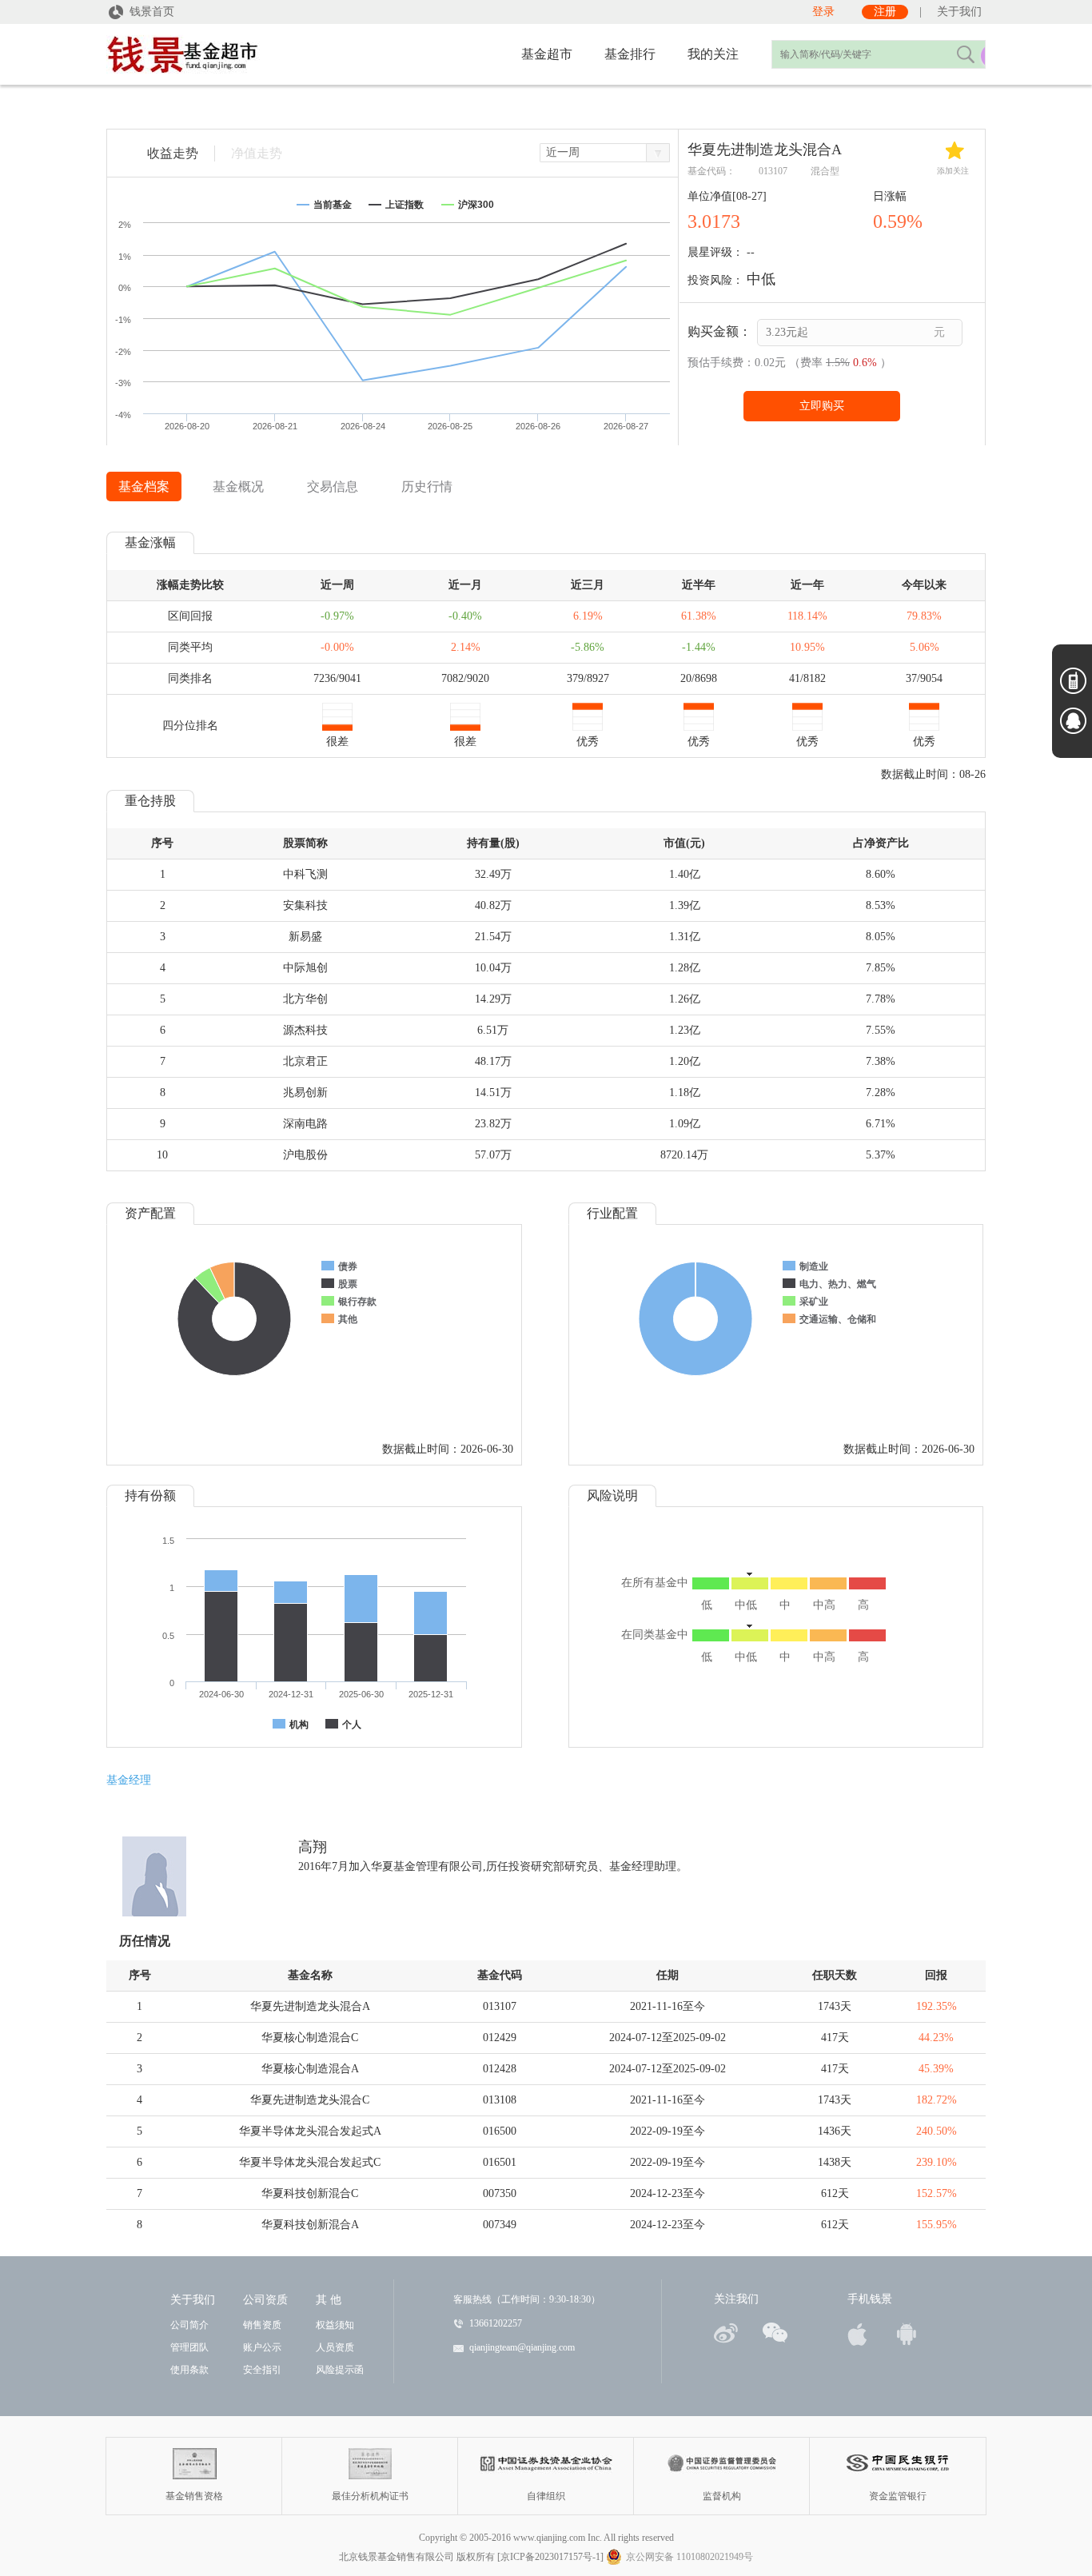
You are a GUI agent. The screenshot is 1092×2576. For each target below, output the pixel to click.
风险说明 (612, 1495)
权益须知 (335, 2325)
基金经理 (129, 1780)
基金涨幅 (150, 542)
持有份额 (150, 1495)
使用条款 (189, 2370)
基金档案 (144, 486)
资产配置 (150, 1213)
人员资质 (335, 2347)
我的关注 (713, 54)
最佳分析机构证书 (370, 2464)
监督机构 (722, 2464)
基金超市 (547, 54)
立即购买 (822, 406)
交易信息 (333, 486)
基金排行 (630, 54)
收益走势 (173, 153)
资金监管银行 (898, 2464)
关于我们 (959, 12)
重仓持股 (150, 801)
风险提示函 (340, 2370)
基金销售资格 (195, 2464)
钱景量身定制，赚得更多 (234, 56)
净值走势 (257, 153)
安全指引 (262, 2370)
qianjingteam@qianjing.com (522, 2347)
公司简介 (189, 2325)
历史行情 (427, 486)
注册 (885, 12)
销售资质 (262, 2325)
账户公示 (262, 2347)
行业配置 (612, 1213)
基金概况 (238, 486)
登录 (823, 12)
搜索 (965, 54)
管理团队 (189, 2347)
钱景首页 (152, 12)
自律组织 (546, 2464)
